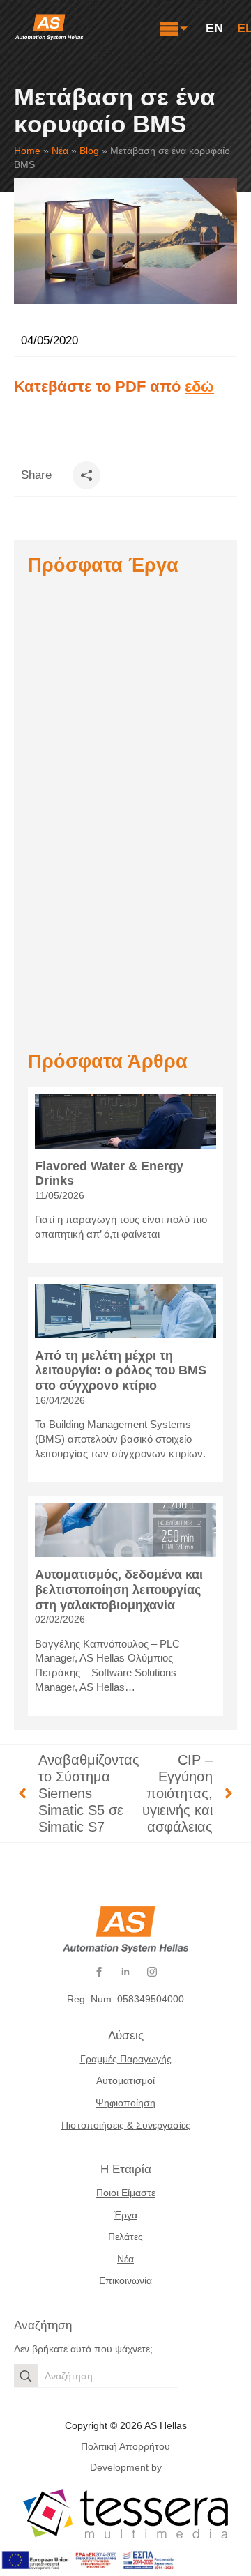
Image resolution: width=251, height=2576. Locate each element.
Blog (89, 151)
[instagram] (152, 1972)
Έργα (125, 2215)
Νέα (60, 151)
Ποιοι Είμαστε (126, 2193)
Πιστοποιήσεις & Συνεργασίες (126, 2125)
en (214, 28)
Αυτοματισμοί (125, 2080)
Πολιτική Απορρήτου (125, 2446)
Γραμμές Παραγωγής (126, 2059)
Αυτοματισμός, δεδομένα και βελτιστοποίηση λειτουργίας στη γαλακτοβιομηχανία (119, 1589)
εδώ (199, 386)
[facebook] (99, 1972)
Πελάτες (125, 2237)
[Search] (26, 2376)
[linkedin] (125, 1972)
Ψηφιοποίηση (125, 2103)
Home (27, 151)
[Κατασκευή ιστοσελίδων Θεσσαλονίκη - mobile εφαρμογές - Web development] (125, 2514)
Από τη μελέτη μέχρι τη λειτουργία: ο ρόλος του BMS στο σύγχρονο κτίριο (121, 1371)
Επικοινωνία (125, 2280)
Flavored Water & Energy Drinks (109, 1174)
